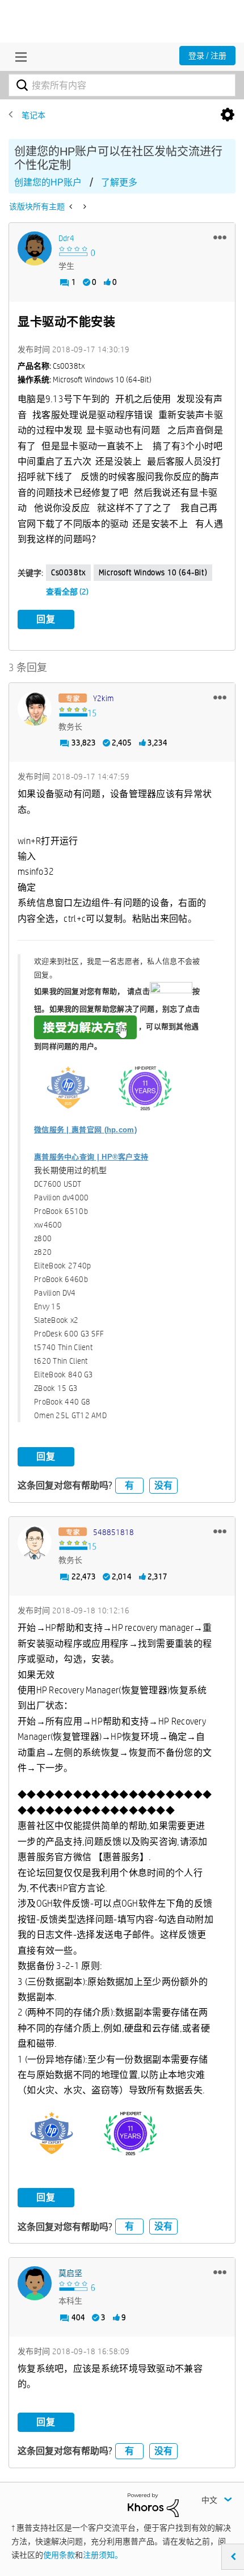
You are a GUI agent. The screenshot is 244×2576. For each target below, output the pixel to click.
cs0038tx (68, 572)
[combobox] (122, 85)
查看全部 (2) (67, 592)
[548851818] (35, 1542)
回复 (46, 619)
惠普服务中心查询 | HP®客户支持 (91, 1157)
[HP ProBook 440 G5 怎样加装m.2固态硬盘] (72, 206)
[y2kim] (35, 709)
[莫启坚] (35, 2283)
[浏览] (18, 57)
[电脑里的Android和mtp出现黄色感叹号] (84, 206)
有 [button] (129, 1485)
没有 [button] (163, 1485)
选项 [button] (228, 115)
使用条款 (59, 2555)
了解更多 (119, 182)
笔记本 (33, 115)
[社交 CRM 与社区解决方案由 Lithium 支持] (153, 2505)
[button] (220, 237)
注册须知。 (103, 2555)
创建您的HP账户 (48, 182)
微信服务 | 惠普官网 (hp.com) (85, 1130)
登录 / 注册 (207, 56)
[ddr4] (35, 248)
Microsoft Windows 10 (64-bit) (153, 572)
